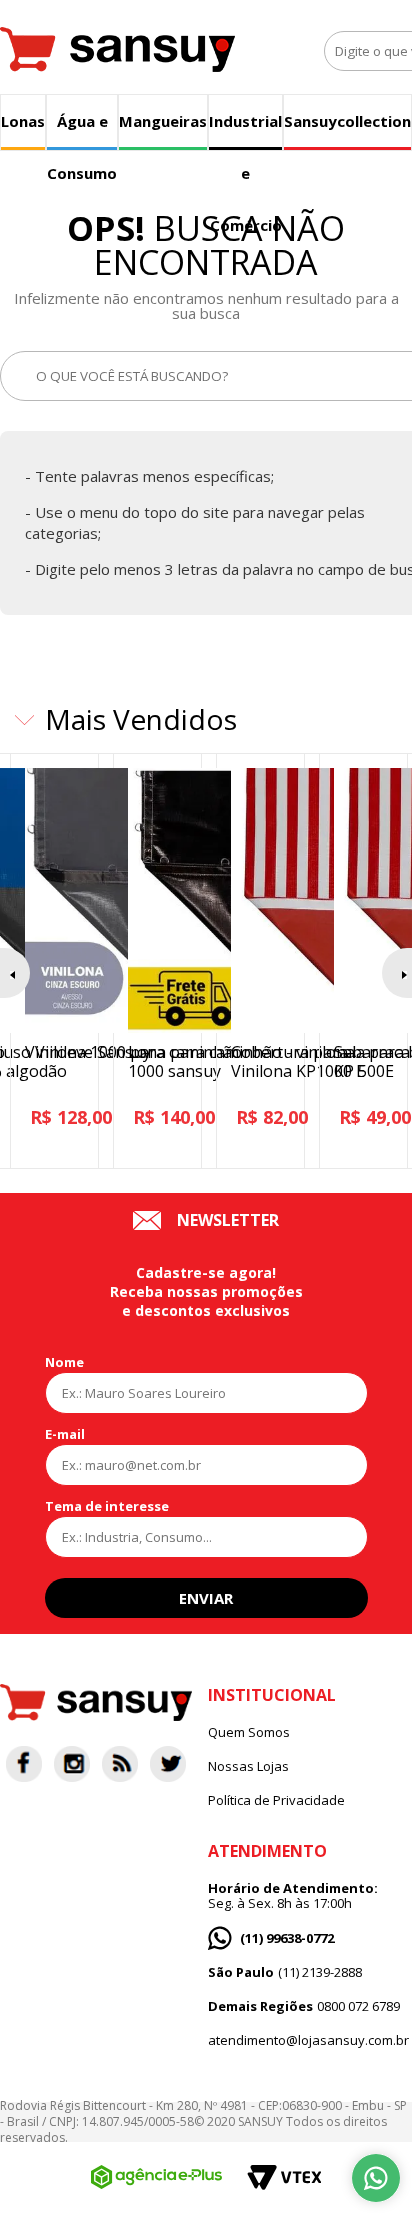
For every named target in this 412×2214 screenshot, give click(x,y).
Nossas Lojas (248, 1766)
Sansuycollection (347, 121)
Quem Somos (249, 1732)
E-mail (65, 1434)
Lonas (23, 121)
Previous (15, 973)
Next (397, 973)
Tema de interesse (107, 1506)
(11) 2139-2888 (285, 1972)
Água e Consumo (82, 130)
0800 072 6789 (304, 2006)
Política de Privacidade (276, 1800)
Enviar (206, 1598)
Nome (64, 1362)
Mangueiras (163, 121)
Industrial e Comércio (245, 130)
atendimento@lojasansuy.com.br (308, 2040)
